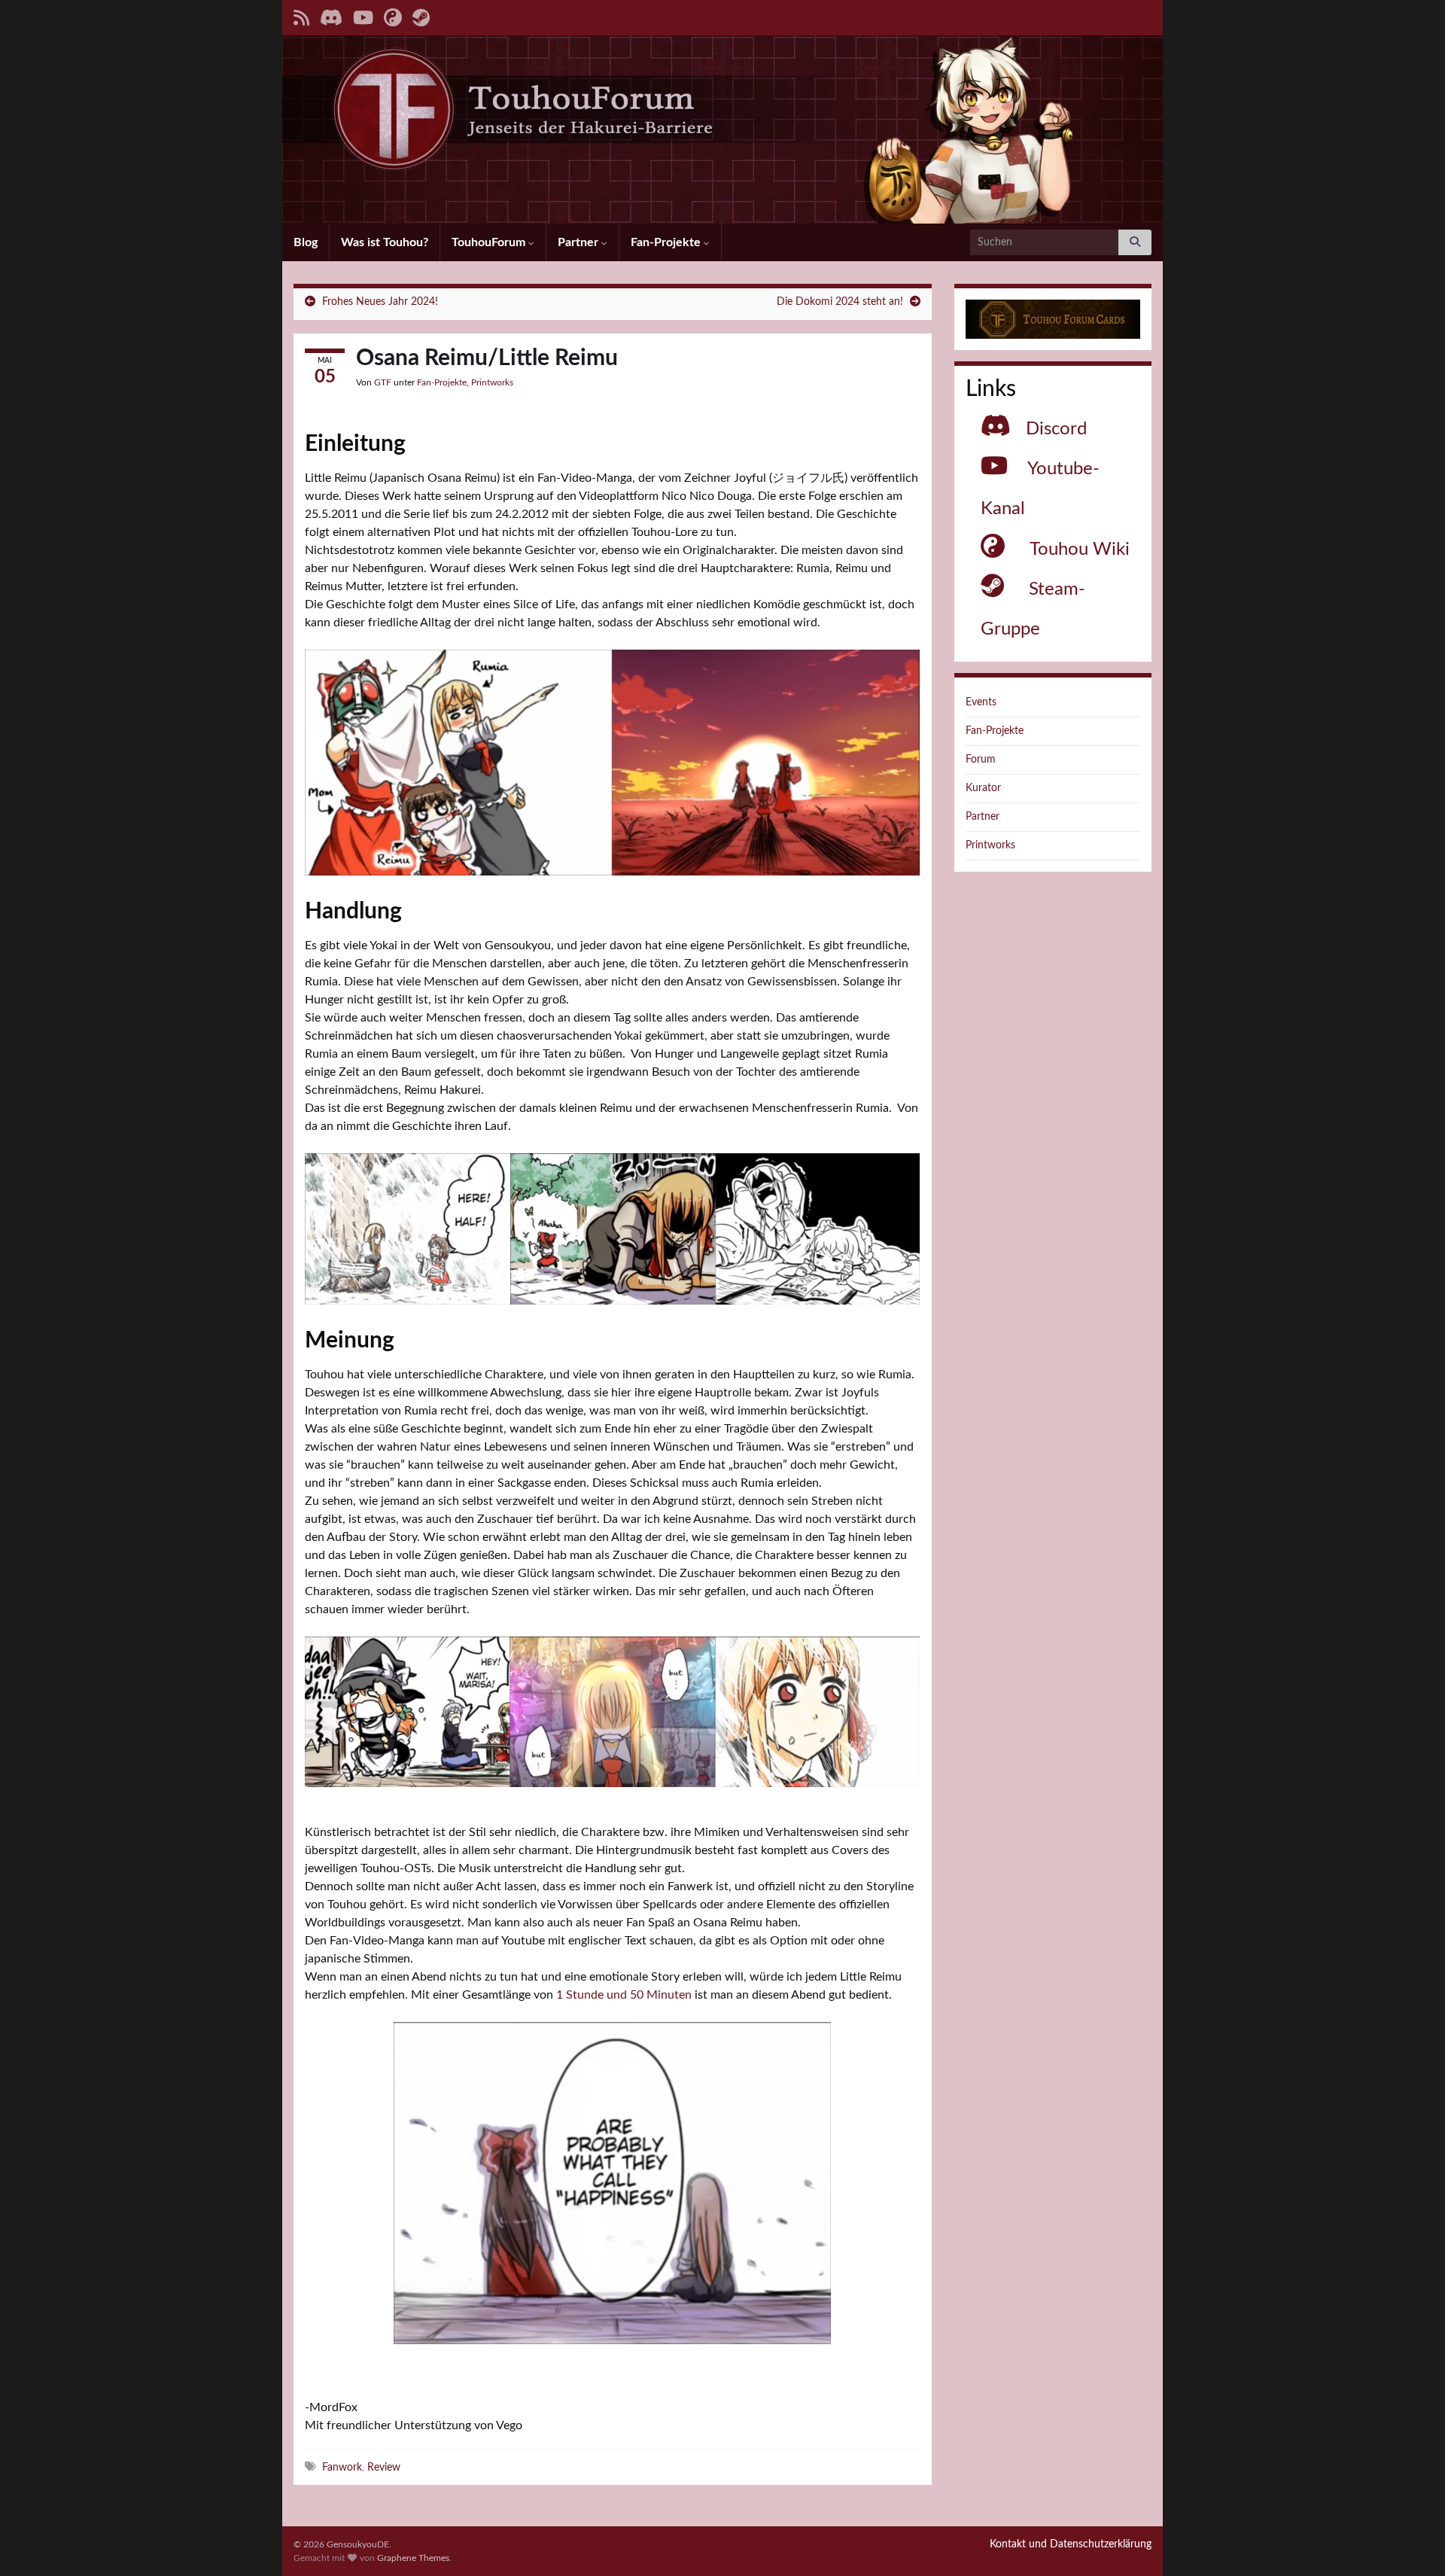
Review (384, 2467)
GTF (383, 382)
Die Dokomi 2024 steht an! (840, 302)
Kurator (983, 788)
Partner (580, 242)
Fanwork (342, 2467)
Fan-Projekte (667, 242)
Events (981, 702)
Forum (981, 760)
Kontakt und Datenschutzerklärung (1071, 2544)
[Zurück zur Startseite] (722, 129)
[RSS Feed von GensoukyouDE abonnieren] (301, 17)
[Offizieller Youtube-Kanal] (363, 17)
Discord (1056, 429)
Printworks (492, 382)
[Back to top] (1411, 2542)
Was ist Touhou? (385, 242)
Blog (306, 242)
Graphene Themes (413, 2558)
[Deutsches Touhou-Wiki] (393, 17)
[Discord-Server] (331, 17)
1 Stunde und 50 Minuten (624, 1995)
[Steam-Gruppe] (421, 17)
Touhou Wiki (1080, 550)
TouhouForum (490, 242)
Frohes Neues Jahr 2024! (380, 302)
